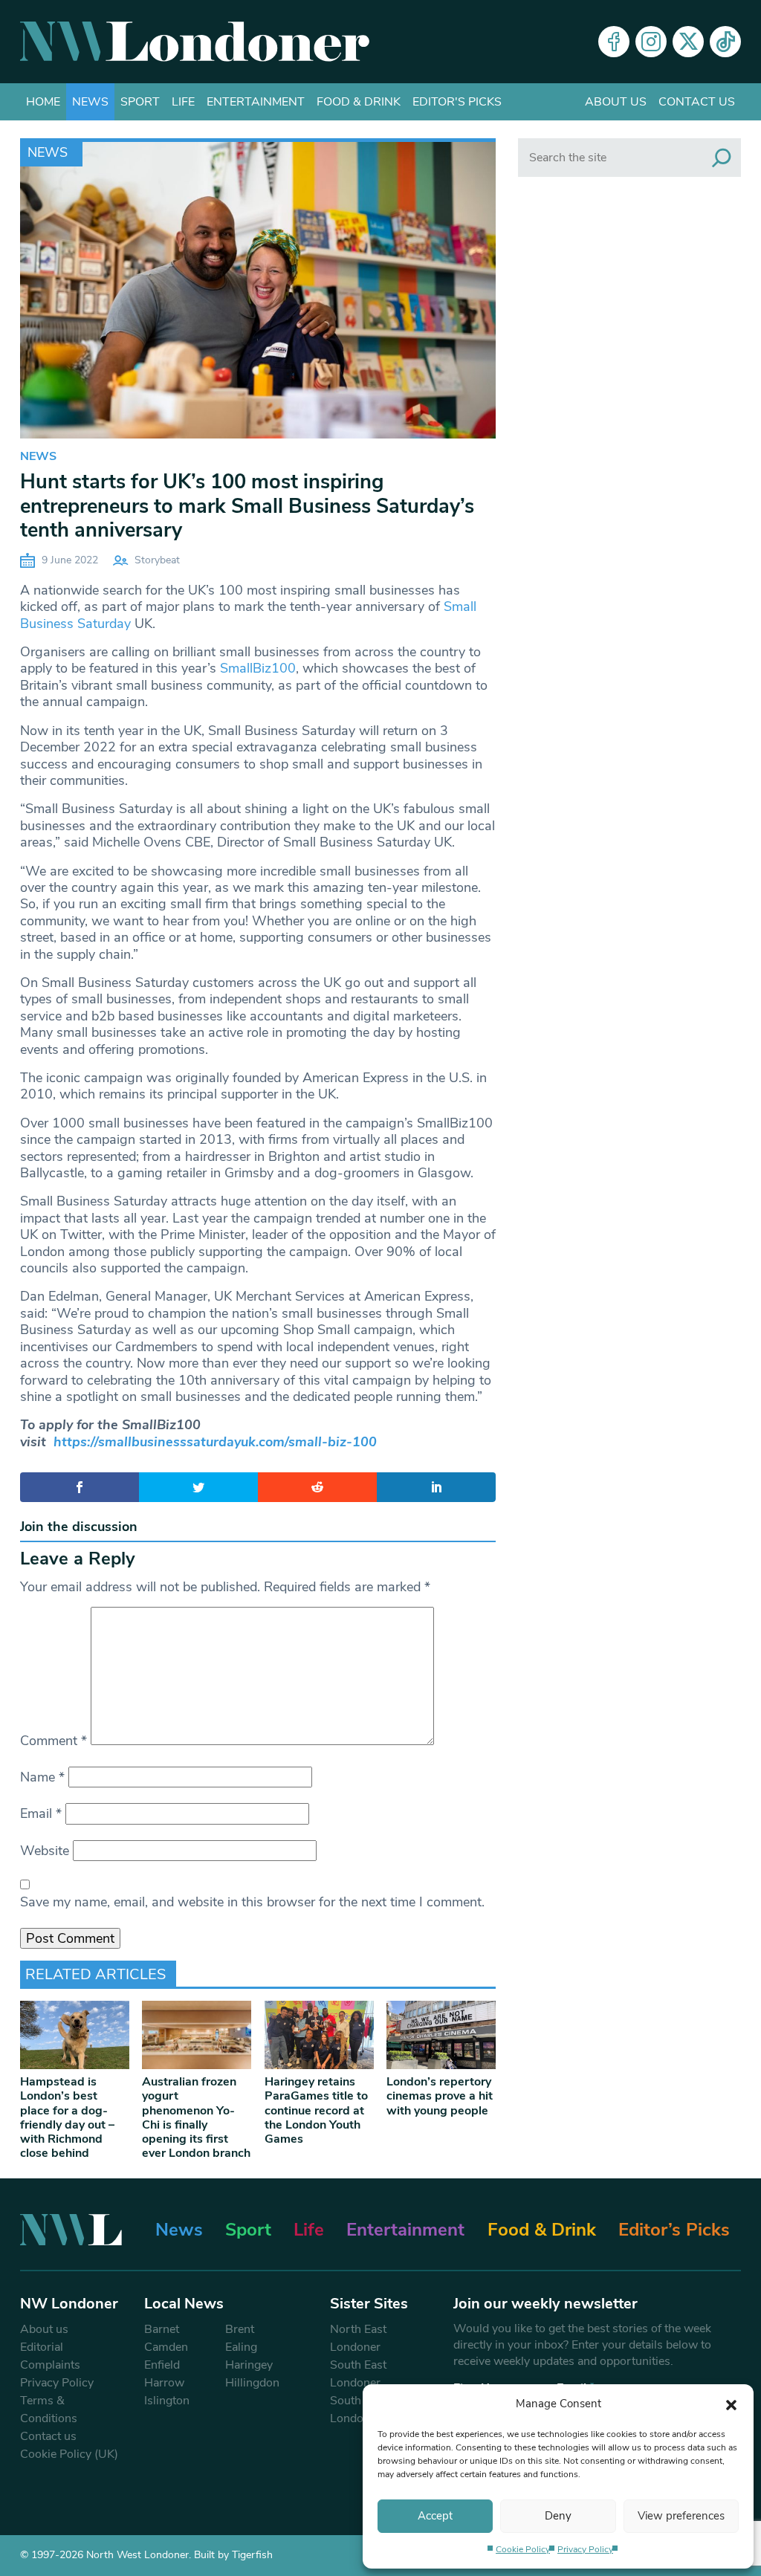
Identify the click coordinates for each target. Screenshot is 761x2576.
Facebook (614, 42)
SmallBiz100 (258, 668)
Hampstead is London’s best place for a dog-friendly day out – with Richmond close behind (67, 2117)
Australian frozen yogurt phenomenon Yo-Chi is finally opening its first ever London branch (196, 2117)
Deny (558, 2516)
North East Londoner (358, 2338)
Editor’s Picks (674, 2230)
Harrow (164, 2383)
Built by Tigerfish (233, 2555)
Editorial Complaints (50, 2356)
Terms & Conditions (49, 2410)
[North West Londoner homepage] (195, 42)
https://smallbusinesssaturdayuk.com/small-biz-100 (215, 1442)
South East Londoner (358, 2374)
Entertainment (256, 102)
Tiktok (725, 42)
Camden (166, 2347)
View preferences (681, 2516)
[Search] (722, 158)
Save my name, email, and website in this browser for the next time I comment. (252, 1902)
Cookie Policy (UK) (69, 2454)
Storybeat (157, 560)
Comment (54, 1741)
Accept (435, 2516)
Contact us (697, 102)
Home (43, 102)
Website (45, 1851)
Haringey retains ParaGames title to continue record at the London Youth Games (316, 2110)
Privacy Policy (585, 2549)
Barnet (162, 2329)
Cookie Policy (523, 2549)
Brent (240, 2329)
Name (42, 1777)
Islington (167, 2401)
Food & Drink (359, 102)
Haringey (249, 2365)
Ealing (241, 2347)
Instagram (651, 42)
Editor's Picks (457, 102)
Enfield (162, 2365)
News (90, 102)
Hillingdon (252, 2383)
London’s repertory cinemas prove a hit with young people (440, 2096)
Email (41, 1813)
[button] (731, 2404)
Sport (140, 102)
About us (616, 102)
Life (183, 102)
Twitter (688, 42)
